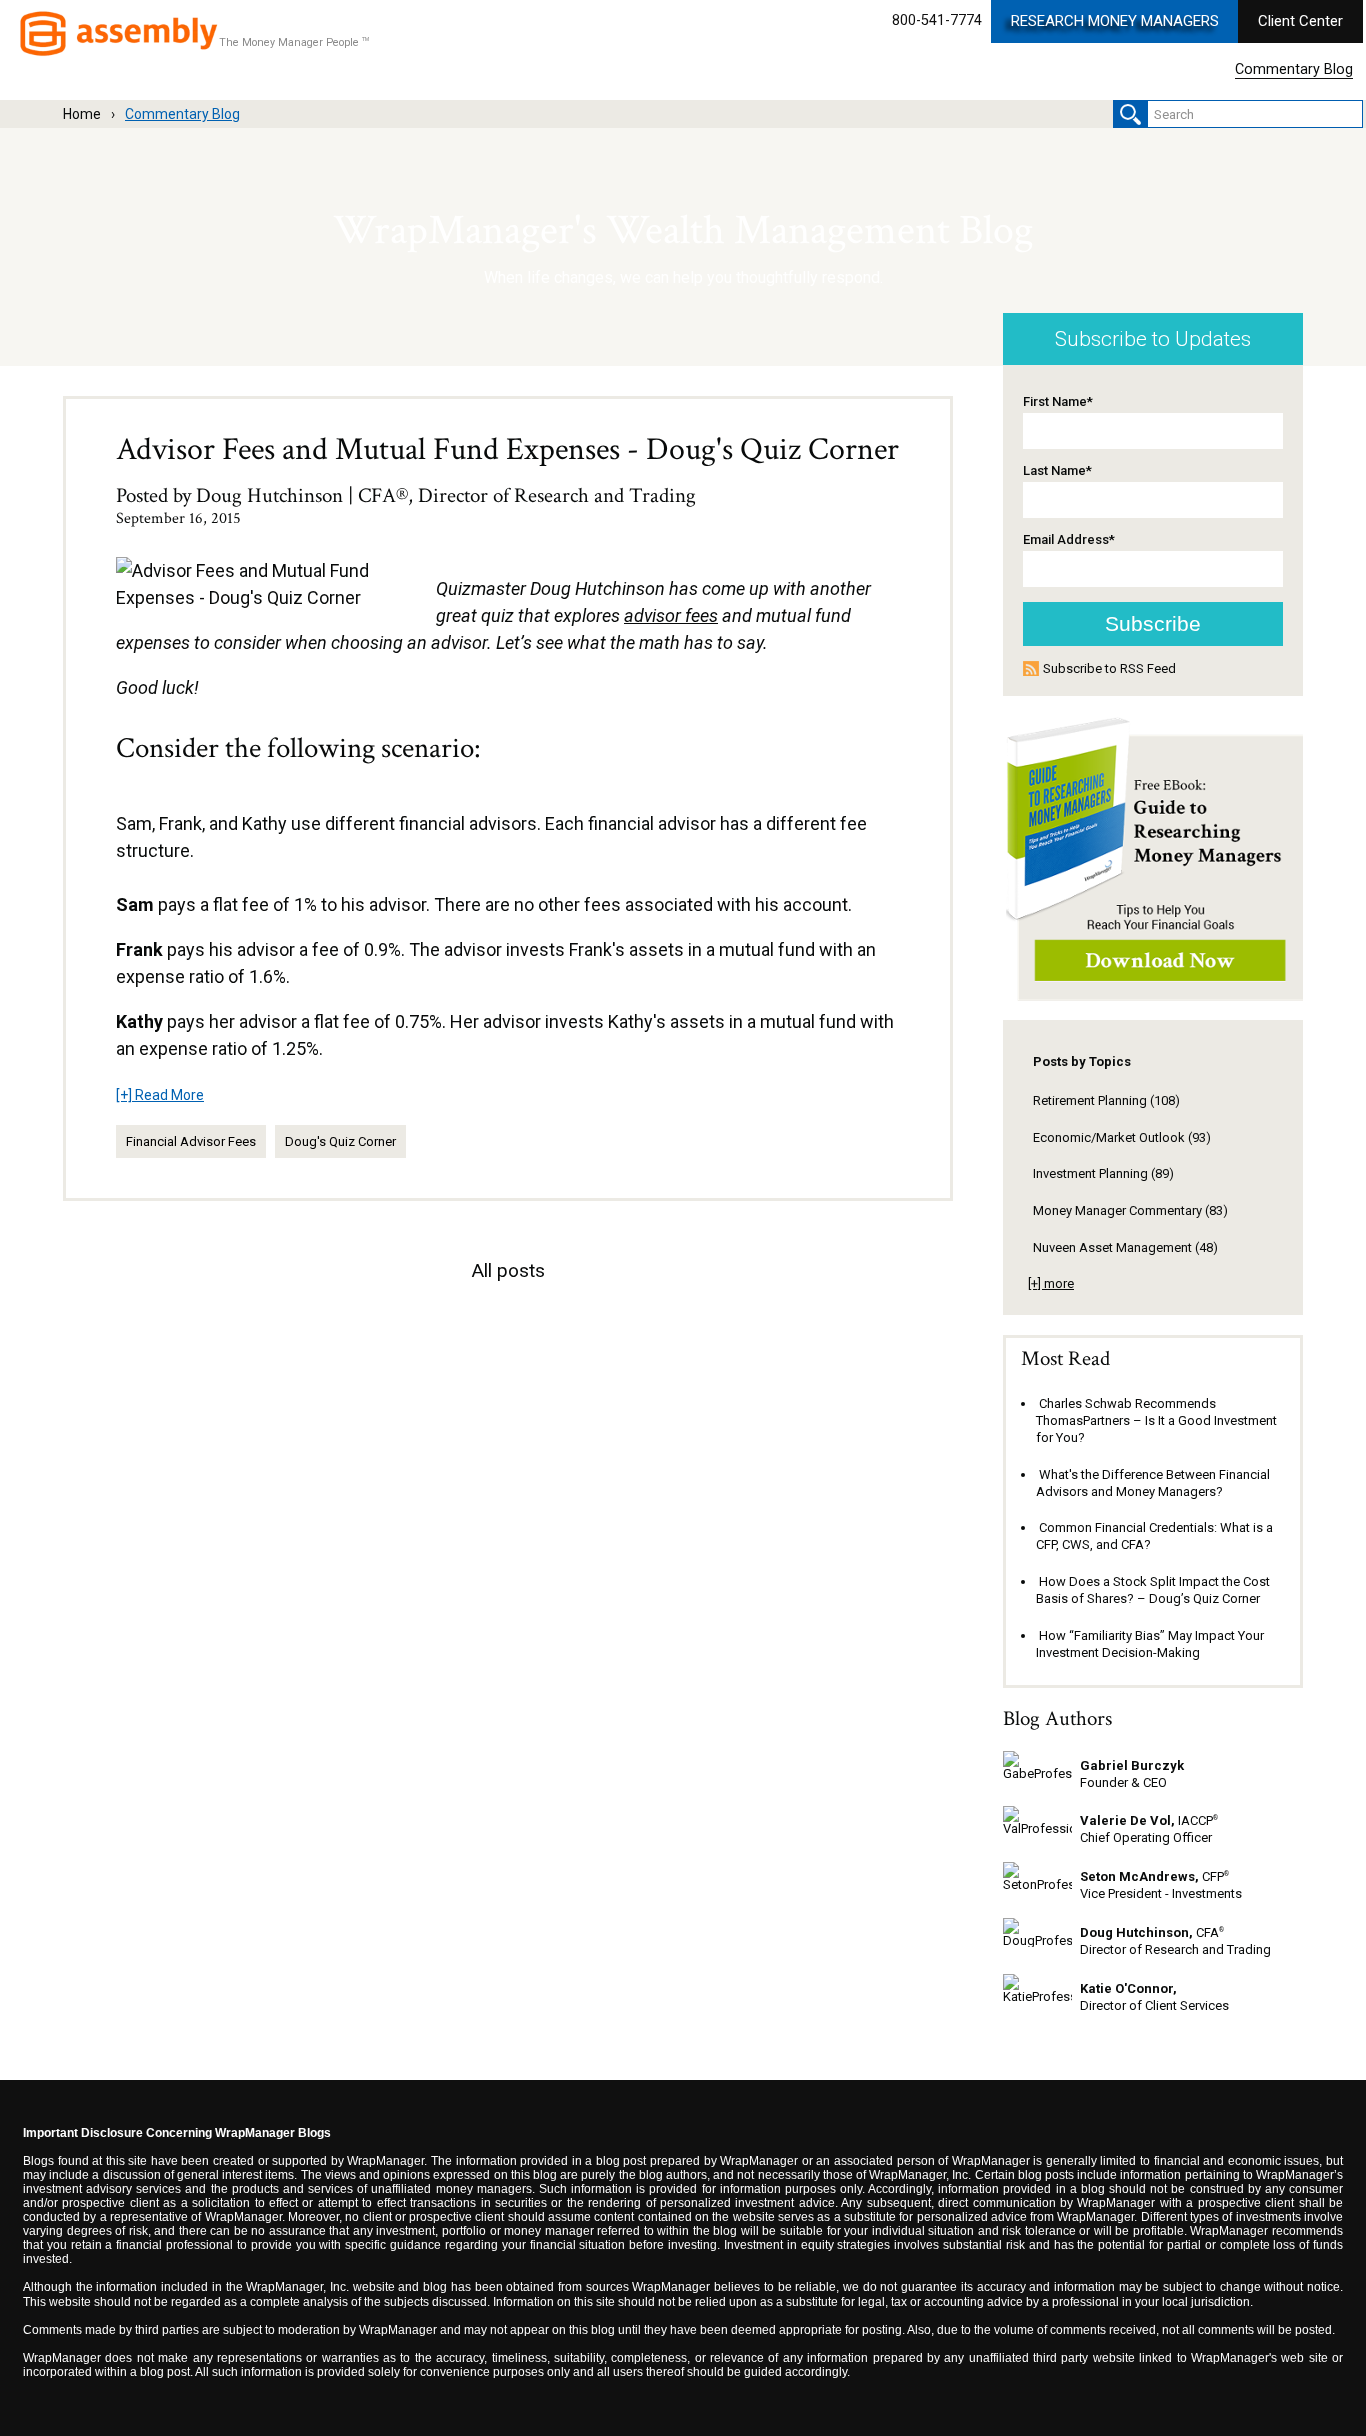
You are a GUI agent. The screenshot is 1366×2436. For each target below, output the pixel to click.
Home (82, 114)
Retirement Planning (1106, 1100)
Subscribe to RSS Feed (1109, 668)
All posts (508, 1270)
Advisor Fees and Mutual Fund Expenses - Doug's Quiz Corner (507, 449)
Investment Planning (1103, 1173)
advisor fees (671, 615)
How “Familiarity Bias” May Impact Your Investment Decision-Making (1150, 1644)
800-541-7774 (937, 20)
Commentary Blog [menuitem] (1294, 69)
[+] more (1051, 1283)
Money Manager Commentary (1130, 1210)
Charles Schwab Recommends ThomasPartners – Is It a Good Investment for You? (1156, 1420)
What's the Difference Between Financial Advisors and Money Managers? (1153, 1483)
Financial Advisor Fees (191, 1141)
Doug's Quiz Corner (340, 1141)
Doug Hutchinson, (1136, 1932)
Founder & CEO (1123, 1782)
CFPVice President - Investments (1161, 1885)
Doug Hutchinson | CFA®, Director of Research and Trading (446, 495)
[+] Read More (160, 1095)
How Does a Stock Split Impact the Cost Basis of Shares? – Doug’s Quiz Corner (1153, 1590)
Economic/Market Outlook (1122, 1137)
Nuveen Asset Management (1125, 1247)
